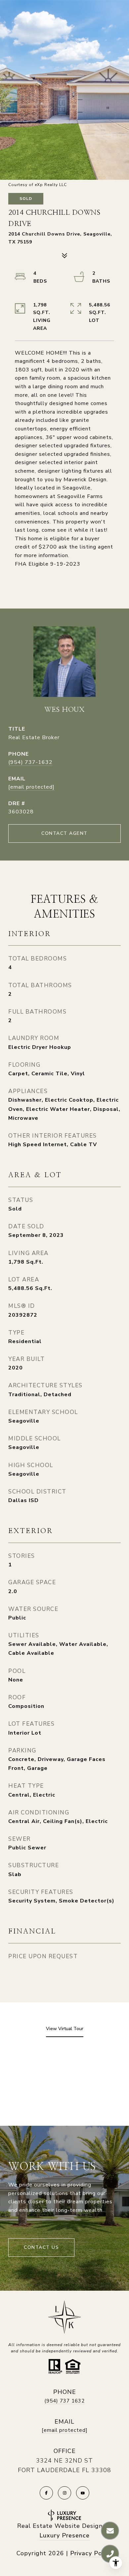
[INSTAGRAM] (64, 2493)
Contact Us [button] (41, 2247)
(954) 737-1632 (30, 762)
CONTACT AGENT (64, 833)
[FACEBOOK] (46, 2493)
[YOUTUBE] (83, 2493)
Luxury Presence (64, 2535)
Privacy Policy (91, 2553)
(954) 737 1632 (64, 2401)
